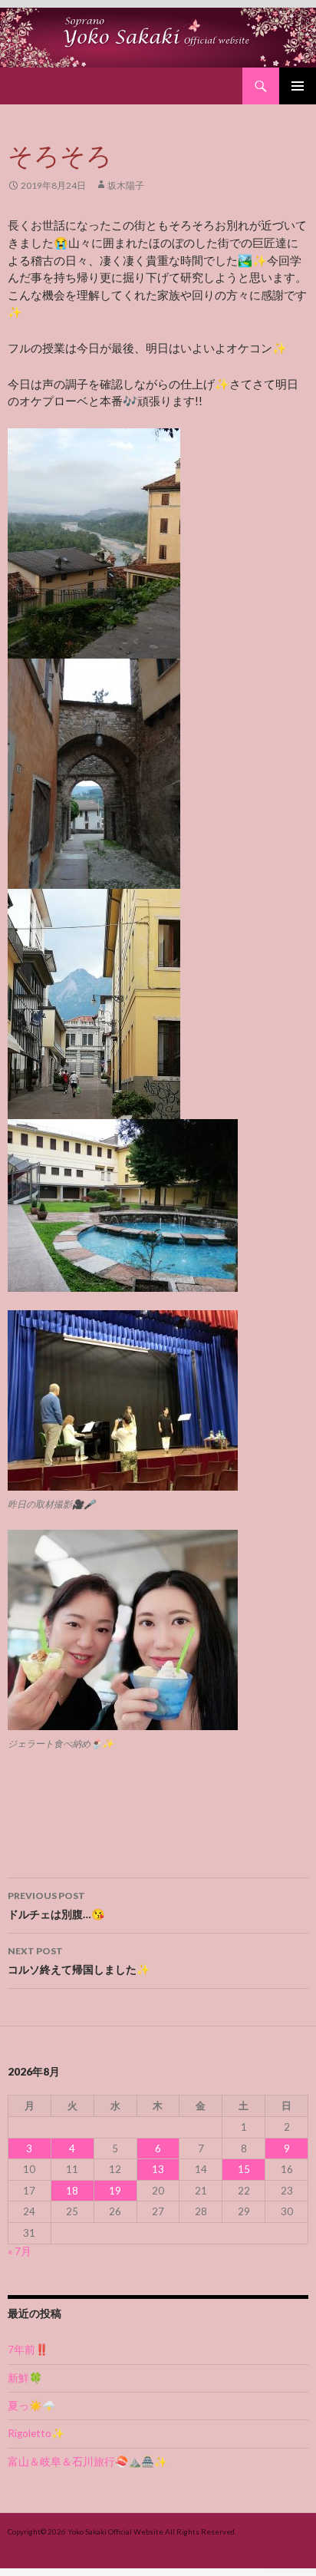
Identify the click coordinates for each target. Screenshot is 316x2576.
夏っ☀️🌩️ (31, 2406)
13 (158, 2169)
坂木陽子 (126, 185)
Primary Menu (298, 86)
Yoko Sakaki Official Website (115, 2531)
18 (72, 2191)
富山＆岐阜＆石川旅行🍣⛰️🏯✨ (87, 2462)
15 (244, 2169)
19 (115, 2191)
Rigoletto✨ (36, 2433)
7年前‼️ (28, 2350)
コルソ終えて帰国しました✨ (79, 1960)
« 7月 (20, 2251)
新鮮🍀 (25, 2378)
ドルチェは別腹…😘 (56, 1905)
